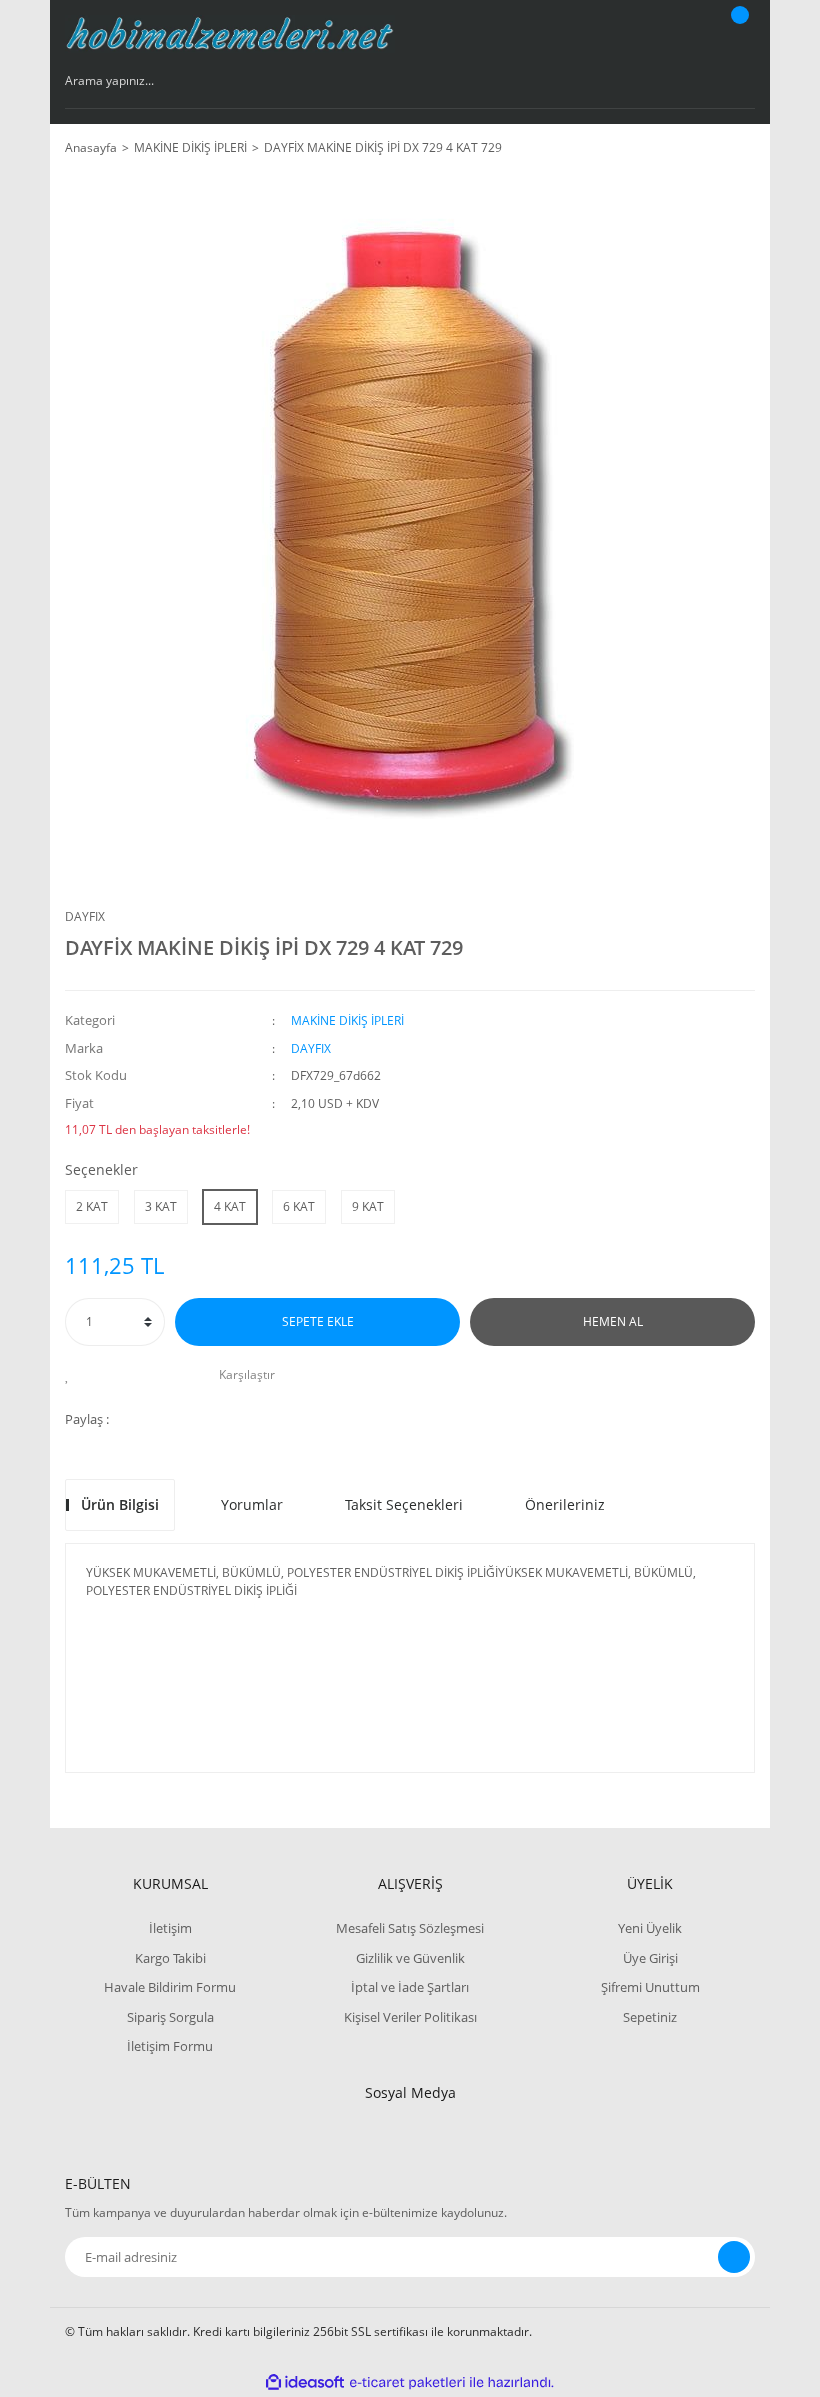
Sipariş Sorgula (170, 2017)
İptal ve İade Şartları (410, 1987)
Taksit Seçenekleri (404, 1504)
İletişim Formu (170, 2046)
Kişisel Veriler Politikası (410, 2017)
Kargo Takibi (170, 1958)
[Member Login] (671, 34)
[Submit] (734, 2257)
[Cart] (737, 34)
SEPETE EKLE (318, 1321)
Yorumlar (252, 1504)
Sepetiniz (650, 2017)
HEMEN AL (613, 1321)
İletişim (170, 1928)
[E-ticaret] (407, 2383)
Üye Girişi (650, 1958)
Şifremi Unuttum (650, 1987)
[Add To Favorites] (72, 1375)
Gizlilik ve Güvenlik (410, 1958)
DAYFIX (85, 916)
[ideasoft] (305, 2382)
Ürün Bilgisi (120, 1504)
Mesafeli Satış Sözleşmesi (410, 1928)
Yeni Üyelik (650, 1928)
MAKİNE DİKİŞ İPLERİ (347, 1020)
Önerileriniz (565, 1504)
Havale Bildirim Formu (170, 1987)
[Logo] (230, 34)
